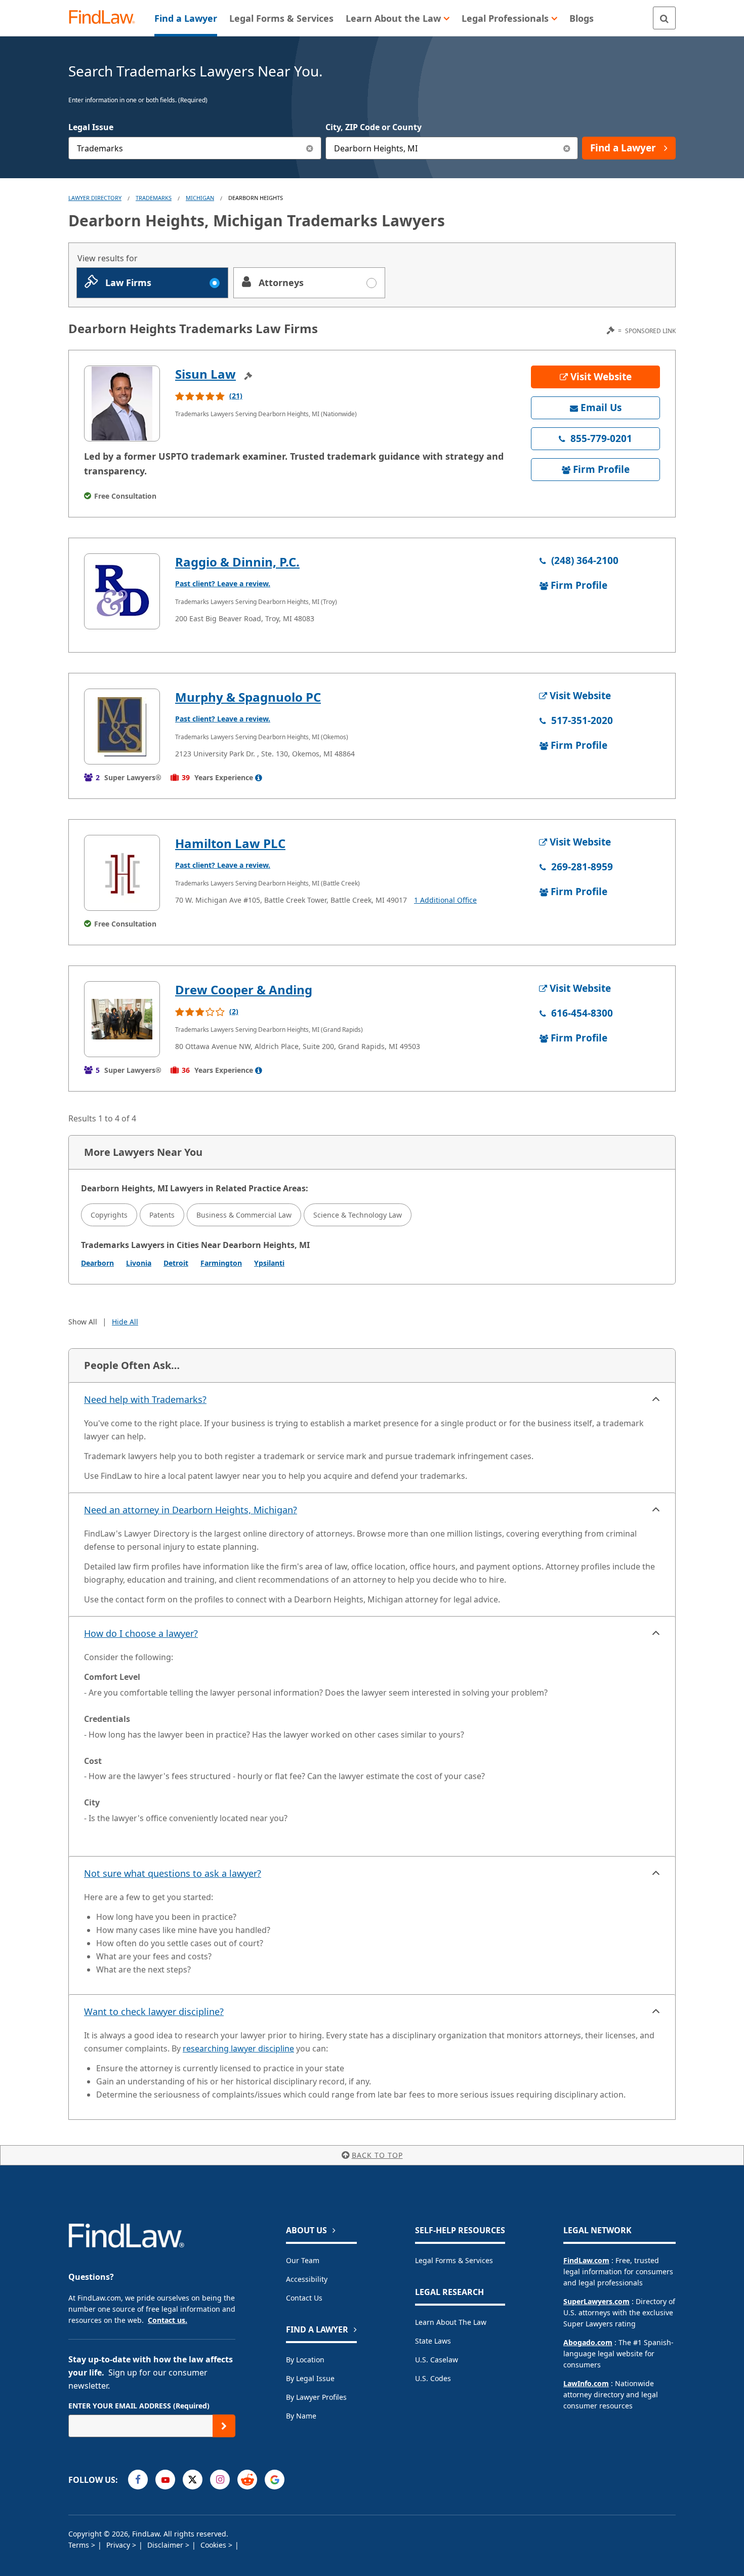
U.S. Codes (433, 2378)
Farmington (221, 1263)
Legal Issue (91, 127)
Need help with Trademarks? (145, 1399)
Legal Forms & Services (454, 2260)
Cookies (214, 2545)
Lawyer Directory (95, 198)
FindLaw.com (586, 2260)
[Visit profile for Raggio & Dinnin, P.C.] (122, 591)
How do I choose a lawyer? (141, 1633)
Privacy (119, 2545)
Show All (83, 1322)
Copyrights (109, 1215)
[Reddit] (247, 2480)
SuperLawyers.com (596, 2301)
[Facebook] (138, 2480)
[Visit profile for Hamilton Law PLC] (122, 873)
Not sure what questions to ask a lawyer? (173, 1873)
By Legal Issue (310, 2378)
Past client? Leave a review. (223, 583)
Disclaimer (166, 2545)
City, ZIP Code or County (374, 127)
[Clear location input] (567, 148)
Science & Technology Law (358, 1215)
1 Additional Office (445, 900)
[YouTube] (165, 2480)
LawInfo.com (586, 2383)
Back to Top (377, 2155)
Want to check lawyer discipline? (154, 2011)
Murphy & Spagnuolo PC (248, 697)
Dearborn (97, 1263)
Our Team (303, 2260)
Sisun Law (205, 374)
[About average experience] (259, 778)
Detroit (176, 1263)
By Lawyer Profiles (316, 2397)
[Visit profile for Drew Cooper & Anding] (122, 1019)
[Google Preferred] (275, 2480)
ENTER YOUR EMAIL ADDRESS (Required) (139, 2406)
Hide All (125, 1322)
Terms (80, 2545)
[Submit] (224, 2426)
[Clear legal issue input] (310, 148)
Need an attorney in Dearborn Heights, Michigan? (191, 1510)
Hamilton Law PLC (230, 843)
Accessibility (307, 2279)
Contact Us (304, 2298)
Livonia (139, 1263)
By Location (305, 2360)
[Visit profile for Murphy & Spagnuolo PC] (122, 727)
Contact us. (168, 2320)
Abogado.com (588, 2342)
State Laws (433, 2341)
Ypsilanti (269, 1263)
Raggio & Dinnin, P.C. (237, 562)
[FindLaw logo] (106, 18)
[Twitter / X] (193, 2480)
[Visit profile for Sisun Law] (122, 404)
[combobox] (195, 148)
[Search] (664, 18)
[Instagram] (220, 2480)
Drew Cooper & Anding (244, 990)
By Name (301, 2416)
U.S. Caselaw (437, 2360)
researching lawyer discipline (238, 2048)
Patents (162, 1215)
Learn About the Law (451, 2322)
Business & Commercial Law (244, 1215)
